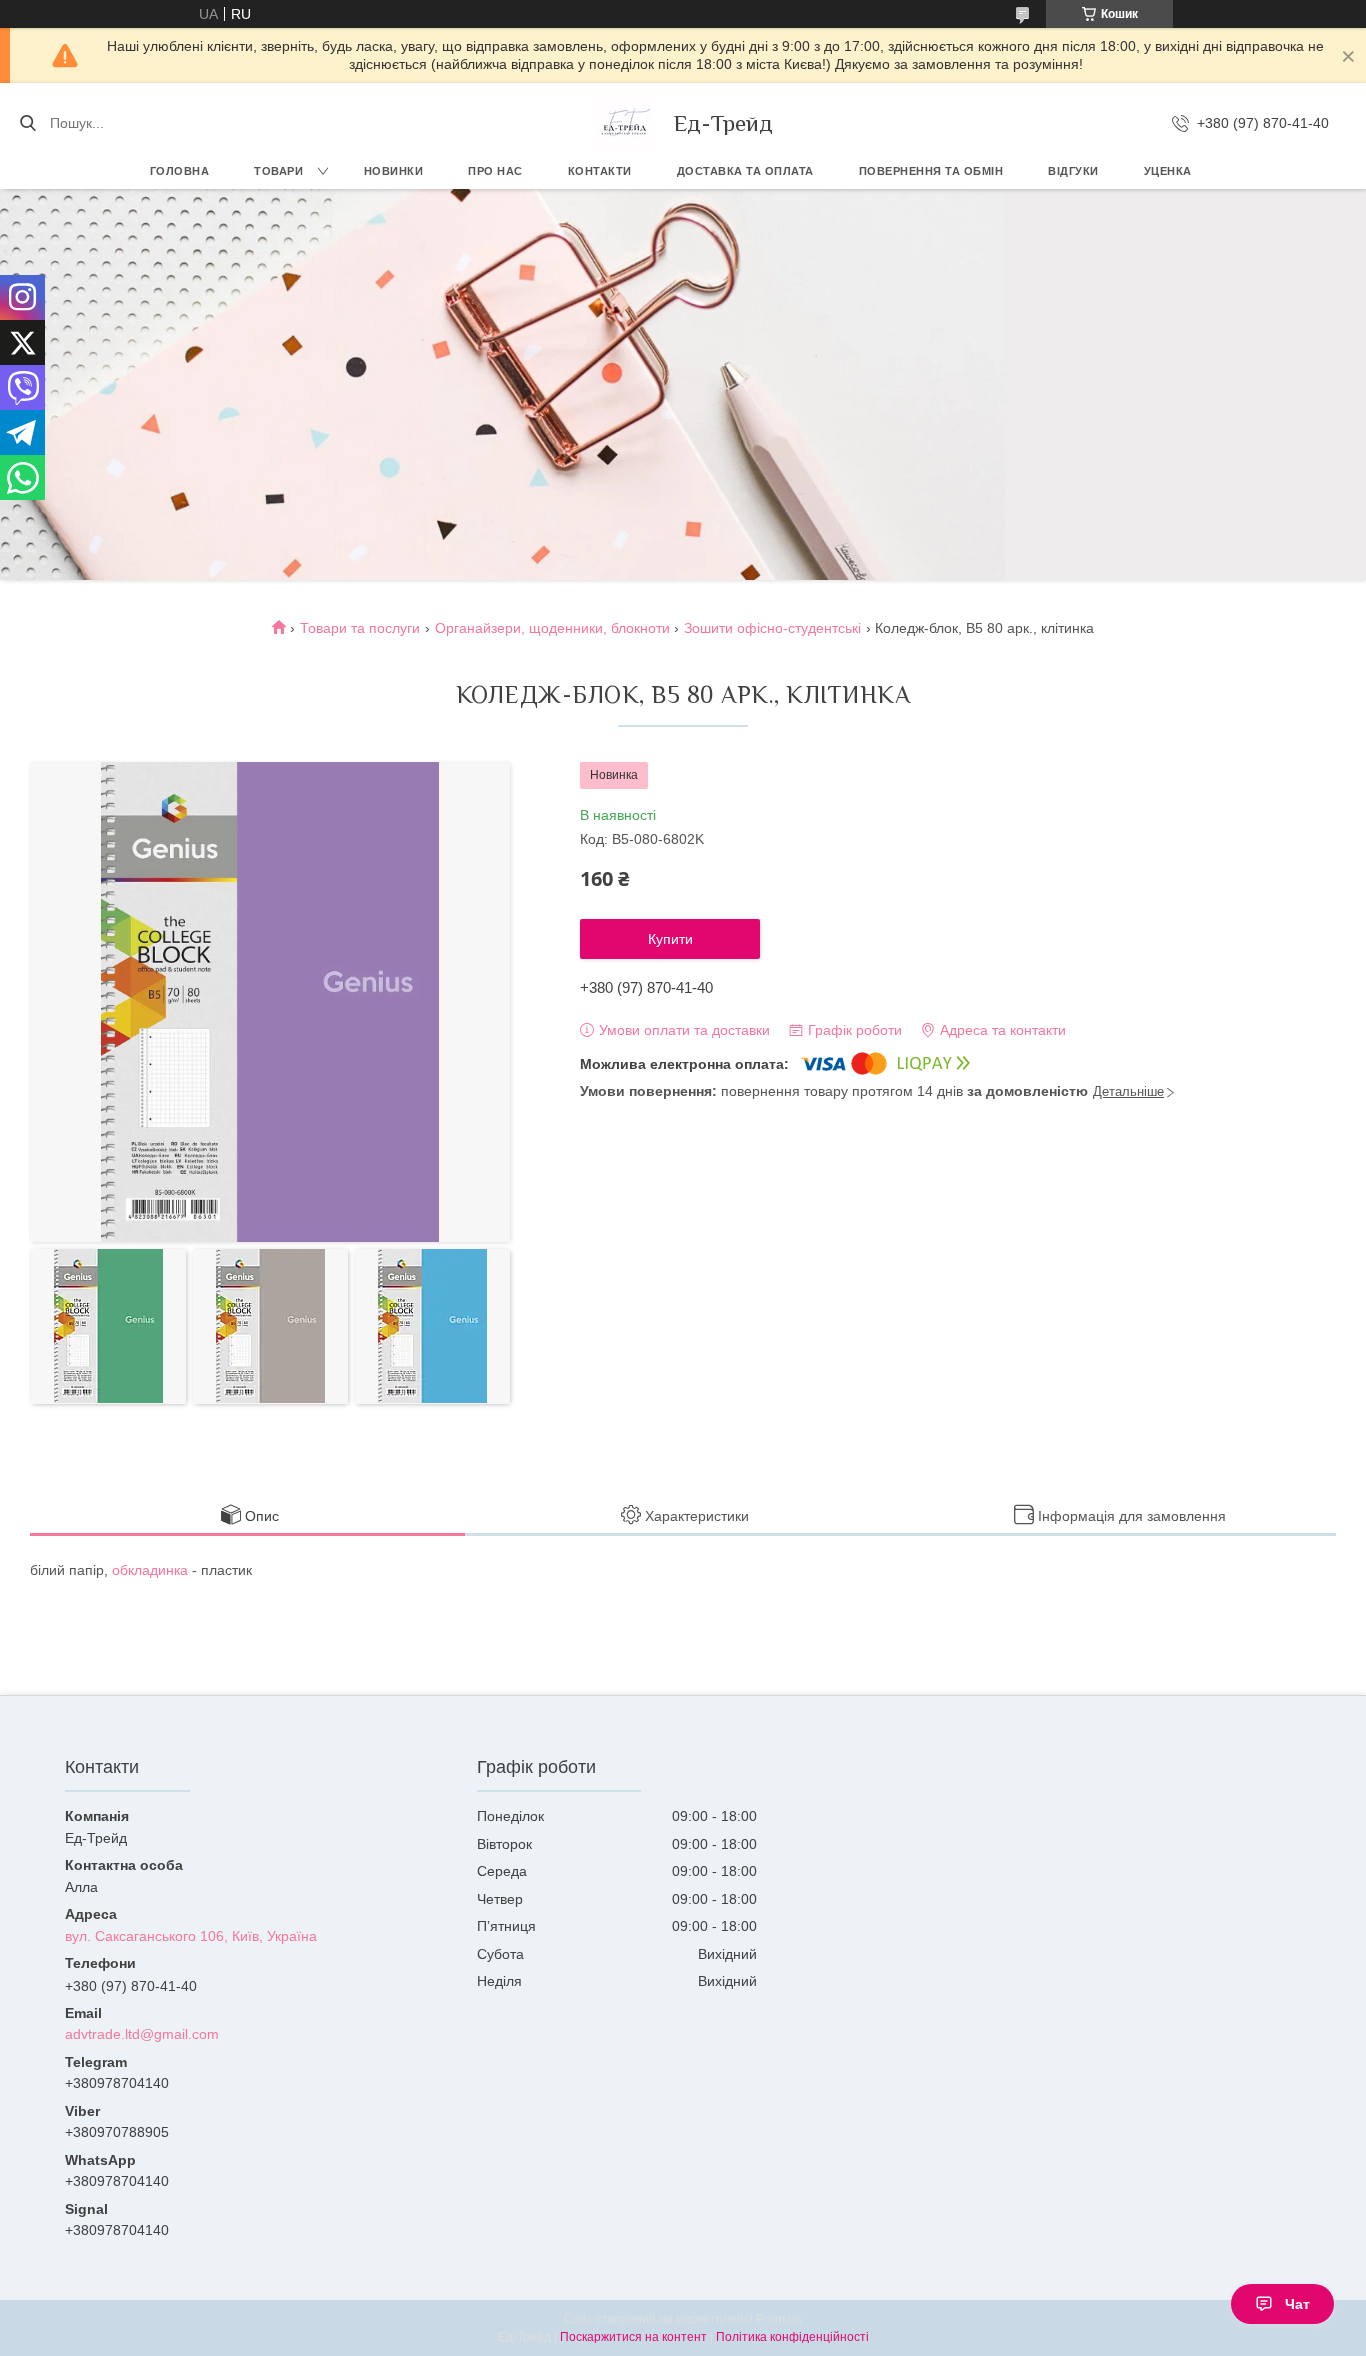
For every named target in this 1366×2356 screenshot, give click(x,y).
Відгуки (1073, 171)
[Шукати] (27, 123)
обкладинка (150, 1570)
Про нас (495, 171)
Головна (180, 171)
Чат (1297, 2304)
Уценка (1168, 171)
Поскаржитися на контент (633, 2337)
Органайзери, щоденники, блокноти (552, 628)
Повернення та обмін (931, 171)
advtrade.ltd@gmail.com (142, 2034)
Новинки (394, 171)
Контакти (600, 171)
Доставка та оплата (745, 171)
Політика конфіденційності (792, 2337)
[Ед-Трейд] (624, 123)
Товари (278, 171)
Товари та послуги (360, 628)
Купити (670, 939)
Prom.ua (779, 2319)
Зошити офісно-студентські (772, 628)
